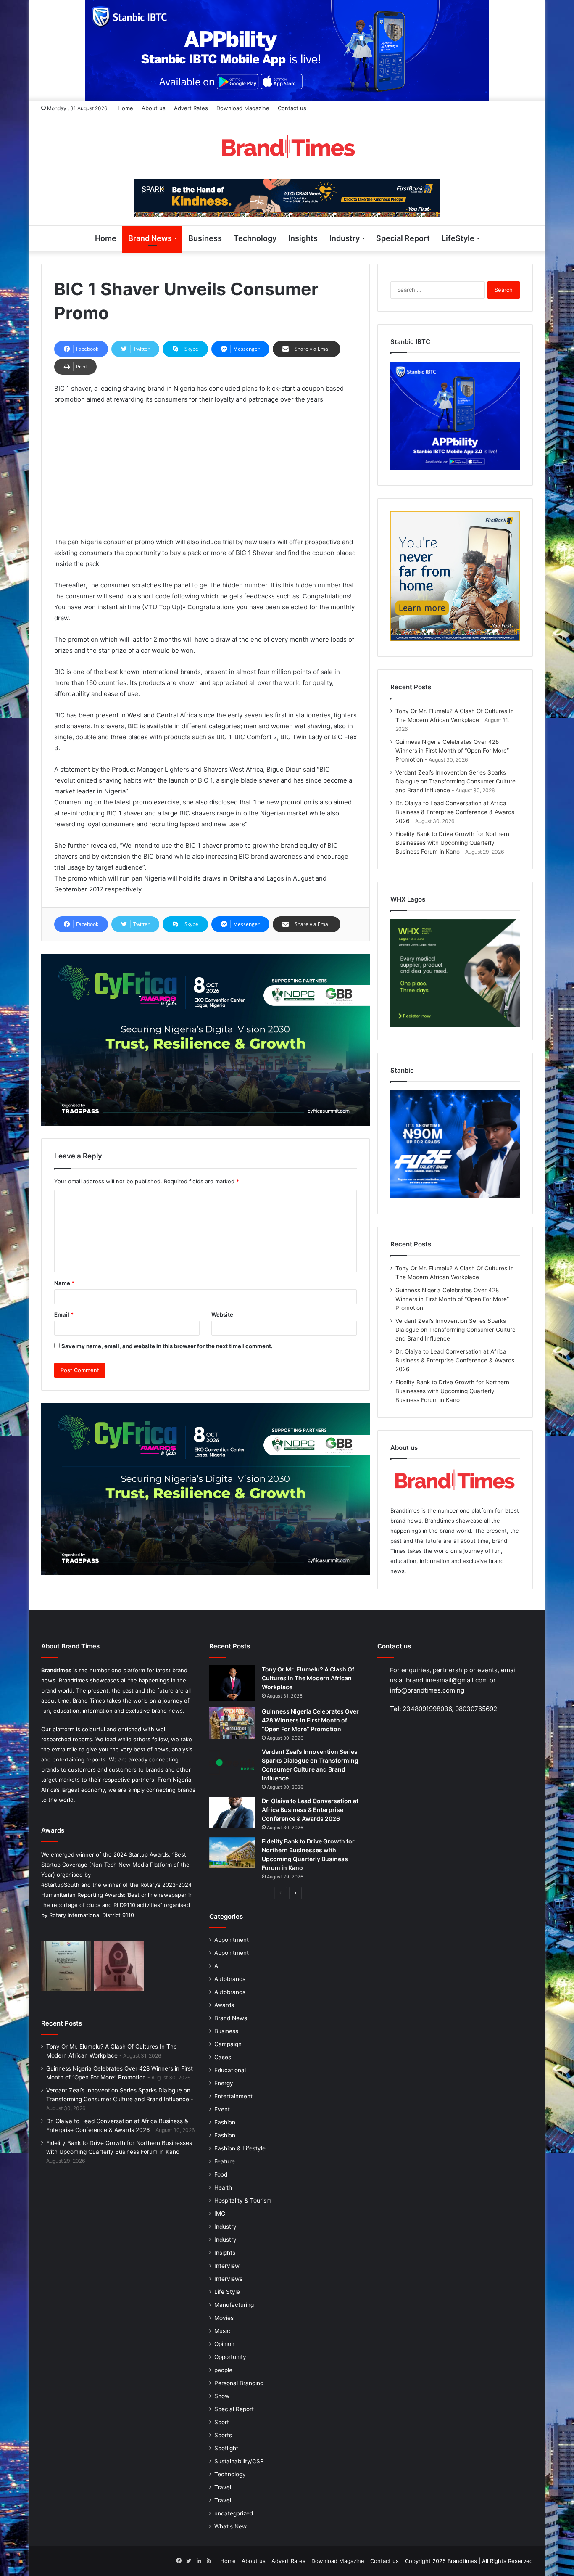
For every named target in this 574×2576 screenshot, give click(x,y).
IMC (220, 2214)
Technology (255, 238)
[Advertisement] (205, 474)
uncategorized (234, 2513)
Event (222, 2109)
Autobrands (230, 1979)
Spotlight (226, 2448)
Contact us (292, 108)
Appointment (232, 1940)
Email (64, 1314)
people (223, 2370)
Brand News (150, 238)
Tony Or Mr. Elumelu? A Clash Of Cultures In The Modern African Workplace (308, 1678)
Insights (303, 238)
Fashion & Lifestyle (240, 2148)
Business (205, 238)
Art (218, 1966)
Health (223, 2187)
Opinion (224, 2344)
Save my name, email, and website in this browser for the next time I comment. (167, 1346)
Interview (227, 2266)
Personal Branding (239, 2383)
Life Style (227, 2292)
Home (125, 108)
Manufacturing (234, 2305)
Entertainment (233, 2096)
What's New (230, 2526)
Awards (224, 2005)
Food (221, 2174)
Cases (223, 2057)
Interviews (228, 2279)
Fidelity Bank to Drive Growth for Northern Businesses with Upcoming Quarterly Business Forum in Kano (452, 843)
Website (222, 1314)
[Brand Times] (287, 148)
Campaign (228, 2044)
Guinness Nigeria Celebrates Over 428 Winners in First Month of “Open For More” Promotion (452, 751)
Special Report (403, 238)
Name (64, 1283)
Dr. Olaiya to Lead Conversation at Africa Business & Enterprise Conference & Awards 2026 (455, 812)
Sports (223, 2435)
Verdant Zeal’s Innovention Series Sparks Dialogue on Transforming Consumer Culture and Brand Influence (456, 781)
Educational (230, 2070)
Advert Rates (191, 108)
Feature (225, 2161)
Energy (224, 2083)
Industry (345, 238)
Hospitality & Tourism (243, 2200)
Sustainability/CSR (239, 2461)
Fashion (225, 2122)
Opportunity (230, 2357)
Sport (222, 2422)
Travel (223, 2487)
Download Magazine (243, 108)
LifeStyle (458, 238)
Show (222, 2396)
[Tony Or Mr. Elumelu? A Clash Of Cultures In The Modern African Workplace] (232, 1683)
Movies (224, 2318)
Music (222, 2331)
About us (154, 108)
